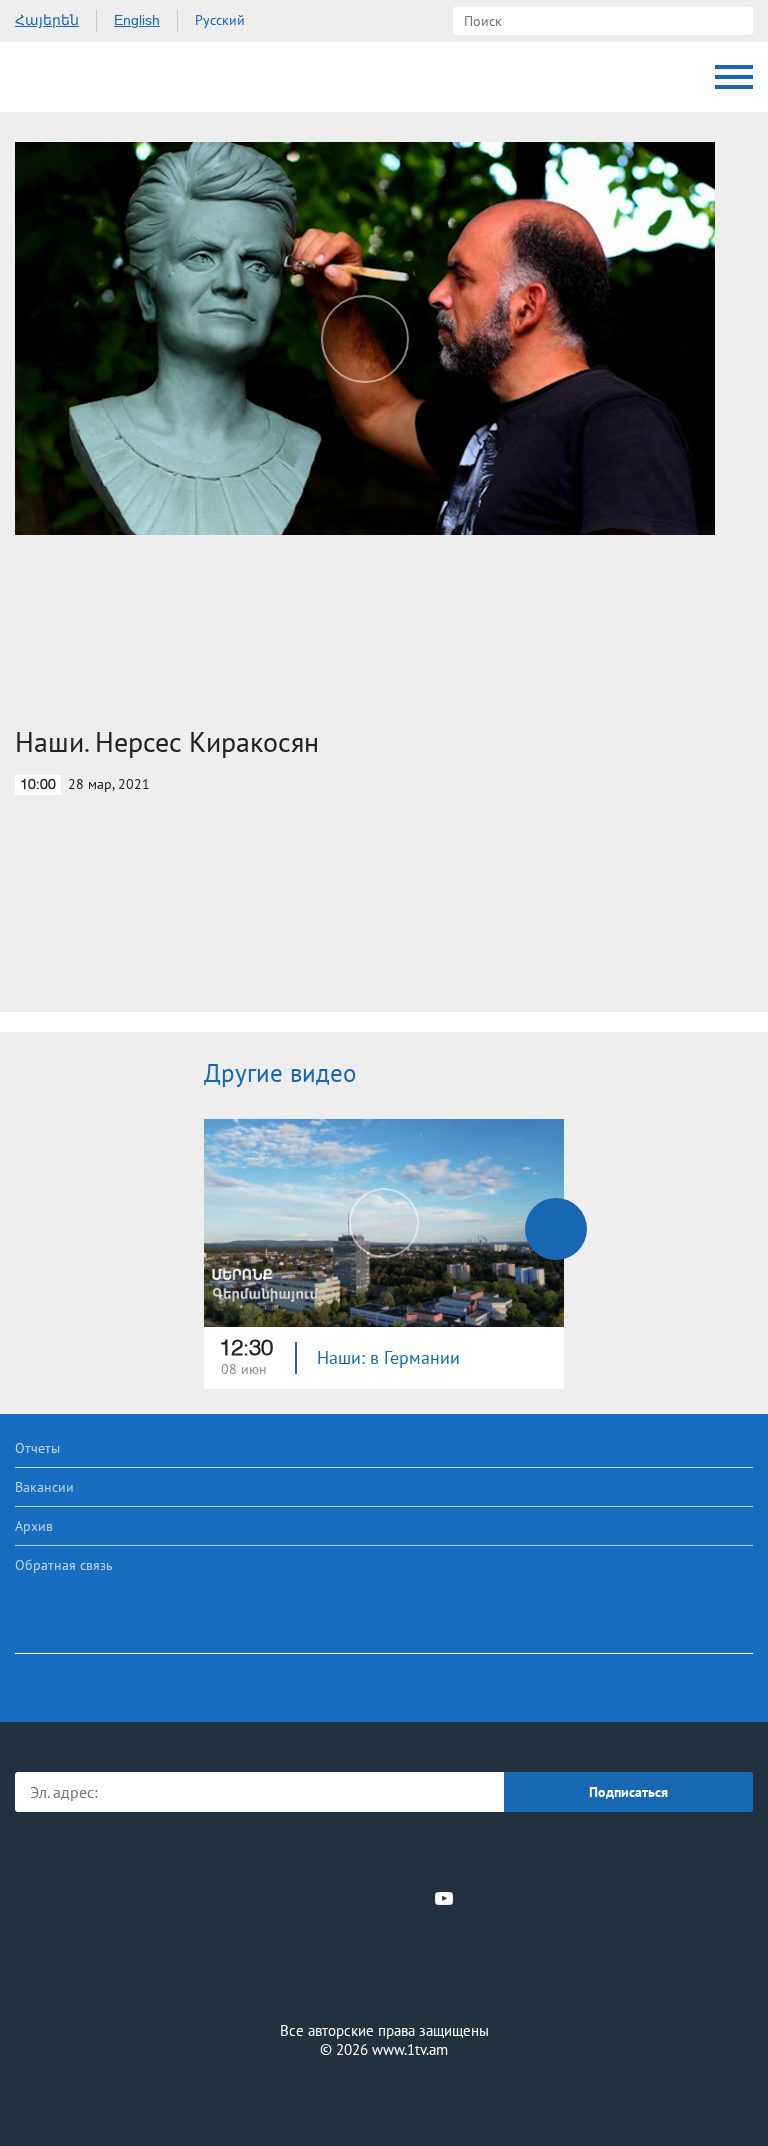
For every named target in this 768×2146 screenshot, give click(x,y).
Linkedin (377, 1898)
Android (440, 1854)
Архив (34, 1526)
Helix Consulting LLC (384, 2097)
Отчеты (37, 1448)
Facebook (314, 1898)
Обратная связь (64, 1565)
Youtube (444, 1898)
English (137, 20)
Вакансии (44, 1487)
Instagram (411, 1898)
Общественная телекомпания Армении (99, 77)
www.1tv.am (410, 2049)
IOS (328, 1854)
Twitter (343, 1898)
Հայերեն (47, 20)
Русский (220, 20)
